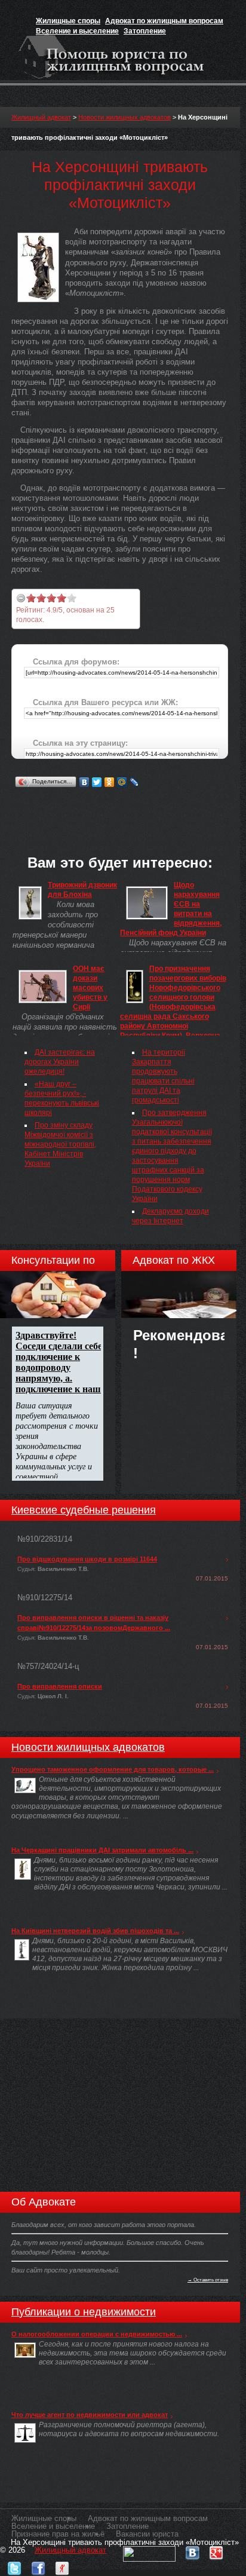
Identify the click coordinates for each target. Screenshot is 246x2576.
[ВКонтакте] (84, 782)
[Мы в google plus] (216, 2550)
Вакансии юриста (147, 2534)
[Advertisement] (129, 805)
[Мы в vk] (192, 2550)
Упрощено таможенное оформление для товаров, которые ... (113, 1769)
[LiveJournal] (135, 782)
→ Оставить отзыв (208, 2280)
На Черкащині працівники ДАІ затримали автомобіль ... (102, 1850)
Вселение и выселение (77, 31)
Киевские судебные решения (84, 1510)
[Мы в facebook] (38, 2566)
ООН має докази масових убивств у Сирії (90, 988)
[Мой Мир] (122, 782)
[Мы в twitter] (14, 2566)
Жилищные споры (68, 21)
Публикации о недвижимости (84, 2312)
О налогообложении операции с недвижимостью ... (97, 2334)
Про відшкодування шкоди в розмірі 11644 (87, 1559)
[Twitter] (97, 782)
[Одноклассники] (110, 782)
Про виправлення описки (60, 1686)
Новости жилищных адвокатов (124, 117)
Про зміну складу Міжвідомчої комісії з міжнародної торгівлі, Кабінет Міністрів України (60, 1144)
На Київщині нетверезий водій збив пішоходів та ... (95, 1931)
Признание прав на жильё (58, 2534)
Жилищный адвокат (41, 117)
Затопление (145, 31)
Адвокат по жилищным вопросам (164, 21)
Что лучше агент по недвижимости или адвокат (90, 2415)
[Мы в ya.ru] (62, 2566)
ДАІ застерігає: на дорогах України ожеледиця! (60, 1062)
